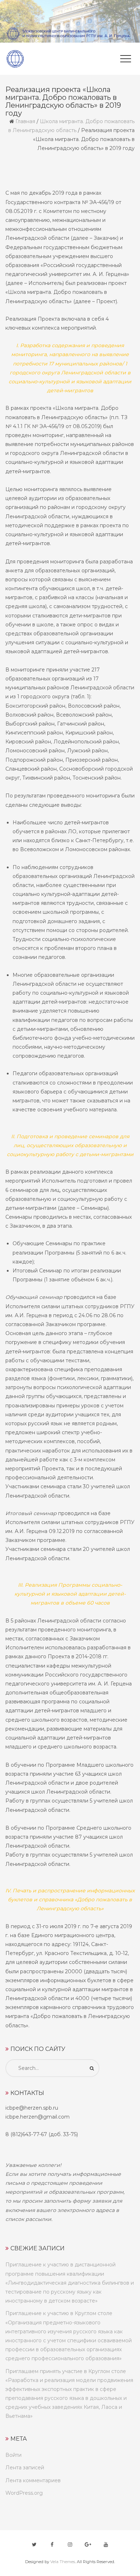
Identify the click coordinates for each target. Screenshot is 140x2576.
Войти (13, 2455)
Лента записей (25, 2468)
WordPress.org (24, 2493)
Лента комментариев (33, 2480)
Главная (25, 121)
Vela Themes (63, 2562)
